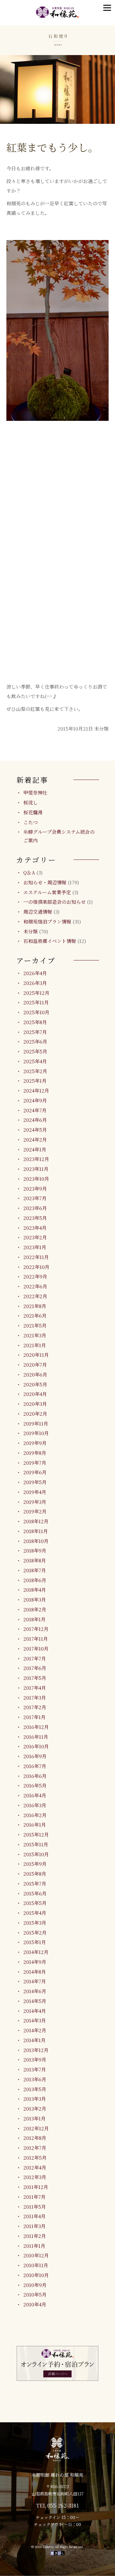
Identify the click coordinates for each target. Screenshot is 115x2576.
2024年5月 (35, 1130)
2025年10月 (36, 1012)
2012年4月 (35, 2167)
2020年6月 (35, 1374)
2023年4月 (35, 1228)
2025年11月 (36, 1002)
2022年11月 (36, 1257)
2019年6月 (35, 1472)
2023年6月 (35, 1208)
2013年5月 (35, 2089)
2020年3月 (35, 1404)
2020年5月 (35, 1384)
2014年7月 (35, 1981)
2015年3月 (35, 1923)
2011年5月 (35, 2207)
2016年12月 (36, 1727)
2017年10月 (36, 1649)
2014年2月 (35, 2030)
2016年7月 (35, 1766)
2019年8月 (35, 1453)
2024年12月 (36, 1090)
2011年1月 (34, 2246)
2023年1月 (35, 1247)
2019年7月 (35, 1463)
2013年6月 (35, 2079)
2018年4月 (35, 1590)
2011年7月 (34, 2197)
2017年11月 (36, 1639)
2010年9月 (35, 2285)
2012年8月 (35, 2138)
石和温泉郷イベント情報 (50, 941)
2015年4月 (35, 1913)
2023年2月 (35, 1237)
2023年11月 (36, 1169)
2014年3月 (35, 2020)
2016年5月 (35, 1785)
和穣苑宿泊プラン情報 (47, 921)
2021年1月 (35, 1345)
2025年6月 (35, 1041)
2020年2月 (35, 1414)
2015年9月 (35, 1864)
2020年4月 (35, 1394)
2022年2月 (35, 1296)
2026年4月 (35, 973)
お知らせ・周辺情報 (45, 882)
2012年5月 (35, 2158)
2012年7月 (35, 2148)
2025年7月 (35, 1032)
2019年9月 (35, 1443)
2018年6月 (35, 1580)
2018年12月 (36, 1521)
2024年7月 (35, 1110)
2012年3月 (35, 2177)
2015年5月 (35, 1903)
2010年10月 (36, 2275)
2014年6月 (35, 1991)
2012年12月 (36, 2128)
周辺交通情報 (38, 912)
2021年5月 (35, 1325)
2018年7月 (35, 1570)
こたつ (31, 822)
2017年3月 (35, 1698)
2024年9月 (35, 1100)
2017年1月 (34, 1717)
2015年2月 (35, 1932)
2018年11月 (36, 1531)
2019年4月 (35, 1492)
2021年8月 (35, 1306)
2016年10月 (36, 1746)
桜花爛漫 (33, 812)
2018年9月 (35, 1550)
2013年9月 (35, 2059)
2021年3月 (35, 1335)
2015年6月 (35, 1893)
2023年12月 (36, 1159)
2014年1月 (34, 2040)
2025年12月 (36, 993)
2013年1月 (34, 2118)
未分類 (31, 931)
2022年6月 (35, 1286)
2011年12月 (36, 2187)
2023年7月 (35, 1198)
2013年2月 (35, 2109)
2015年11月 (36, 1844)
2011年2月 (35, 2236)
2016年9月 (35, 1756)
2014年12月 (36, 1952)
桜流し (31, 802)
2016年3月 (35, 1805)
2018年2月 (35, 1609)
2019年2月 (35, 1511)
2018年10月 (36, 1541)
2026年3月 (35, 983)
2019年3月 (35, 1502)
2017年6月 (35, 1668)
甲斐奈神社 (35, 793)
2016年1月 (35, 1825)
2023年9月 (35, 1189)
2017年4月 (35, 1688)
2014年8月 (35, 1972)
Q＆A (29, 872)
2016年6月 (35, 1776)
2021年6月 (35, 1316)
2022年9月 (35, 1276)
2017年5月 (35, 1678)
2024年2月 (35, 1139)
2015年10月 (36, 1854)
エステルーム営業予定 (47, 892)
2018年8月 (35, 1560)
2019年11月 (36, 1423)
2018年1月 (34, 1619)
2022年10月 (36, 1267)
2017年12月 (36, 1629)
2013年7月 (35, 2069)
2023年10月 (36, 1179)
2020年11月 (36, 1355)
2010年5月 (35, 2294)
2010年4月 (35, 2304)
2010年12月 (36, 2255)
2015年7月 (35, 1883)
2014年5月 (35, 2001)
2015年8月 (35, 1874)
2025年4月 (35, 1061)
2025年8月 (35, 1022)
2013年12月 (36, 2050)
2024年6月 (35, 1120)
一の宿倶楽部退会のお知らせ (54, 902)
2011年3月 (34, 2226)
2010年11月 (36, 2265)
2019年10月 (36, 1433)
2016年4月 (35, 1795)
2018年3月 (35, 1599)
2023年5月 (35, 1218)
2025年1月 (35, 1081)
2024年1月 (35, 1149)
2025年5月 (35, 1051)
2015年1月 (35, 1942)
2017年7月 (35, 1658)
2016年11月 (36, 1737)
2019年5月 (35, 1482)
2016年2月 (35, 1815)
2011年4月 (34, 2216)
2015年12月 (36, 1834)
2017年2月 (35, 1707)
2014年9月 (35, 1962)
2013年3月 (35, 2099)
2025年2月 (35, 1071)
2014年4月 (35, 2011)
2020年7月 (35, 1365)
